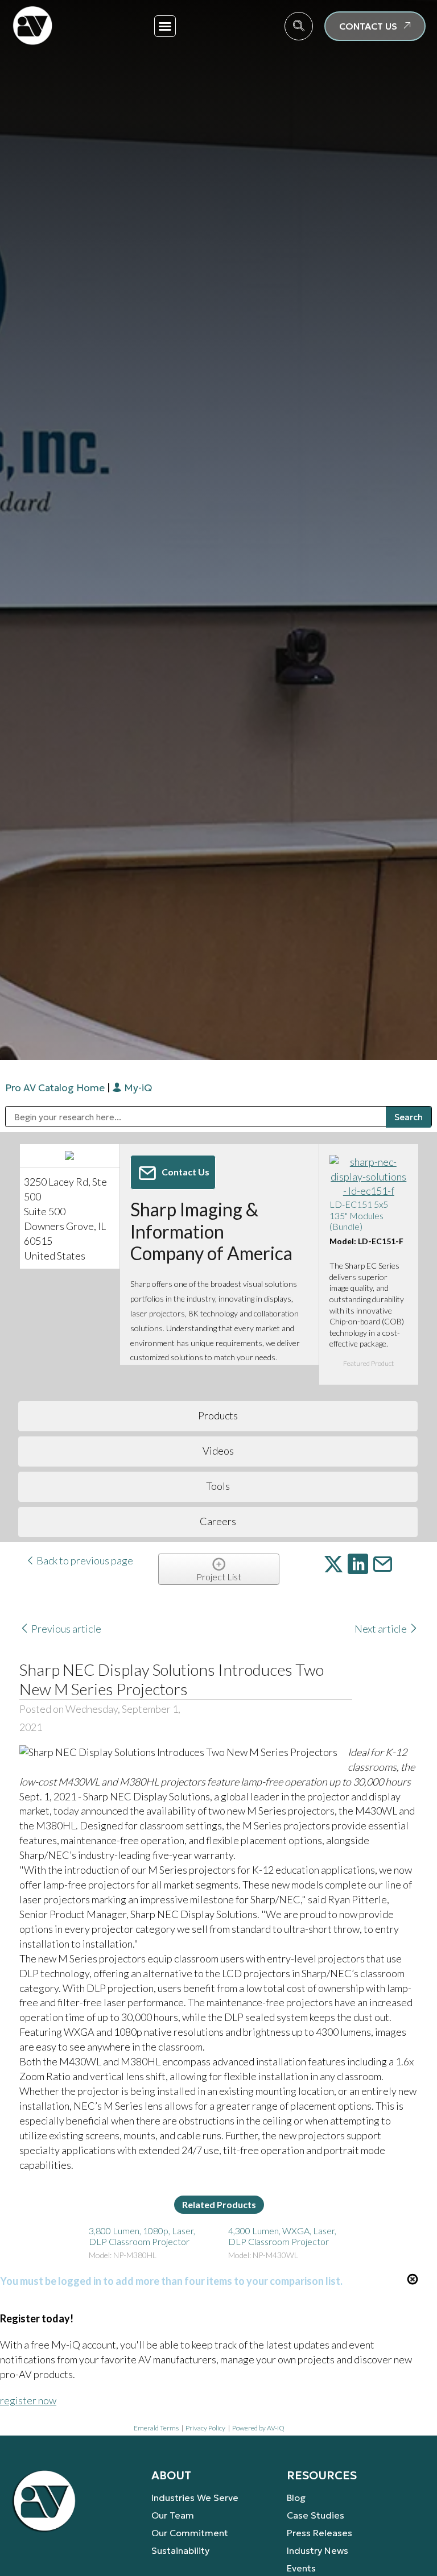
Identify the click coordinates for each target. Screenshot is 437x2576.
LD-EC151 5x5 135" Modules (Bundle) (359, 1215)
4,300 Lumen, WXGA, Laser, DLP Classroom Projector (282, 2236)
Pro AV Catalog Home (56, 1088)
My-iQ (137, 1088)
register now (28, 2400)
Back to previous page (84, 1560)
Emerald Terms (156, 2428)
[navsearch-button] (299, 26)
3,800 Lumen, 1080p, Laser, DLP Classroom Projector (142, 2236)
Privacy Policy (205, 2428)
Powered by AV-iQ (258, 2428)
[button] (165, 26)
